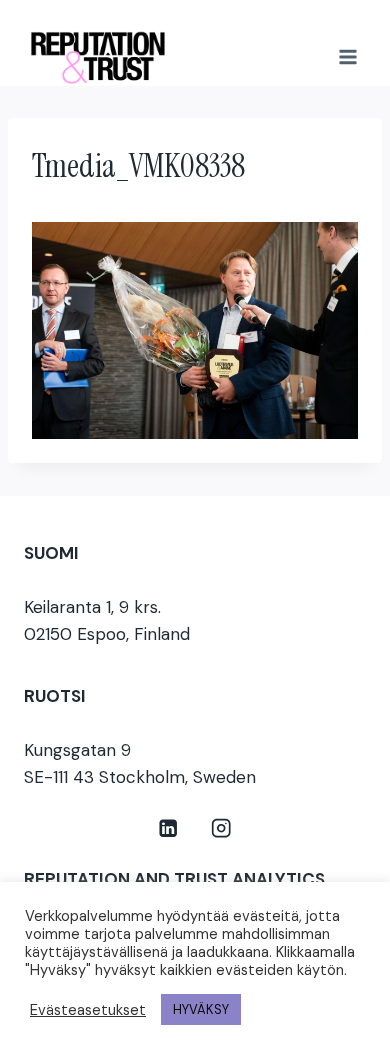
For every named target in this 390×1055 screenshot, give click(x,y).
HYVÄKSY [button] (201, 1009)
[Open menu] (347, 56)
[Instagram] (221, 828)
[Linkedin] (168, 828)
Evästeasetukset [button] (88, 1010)
